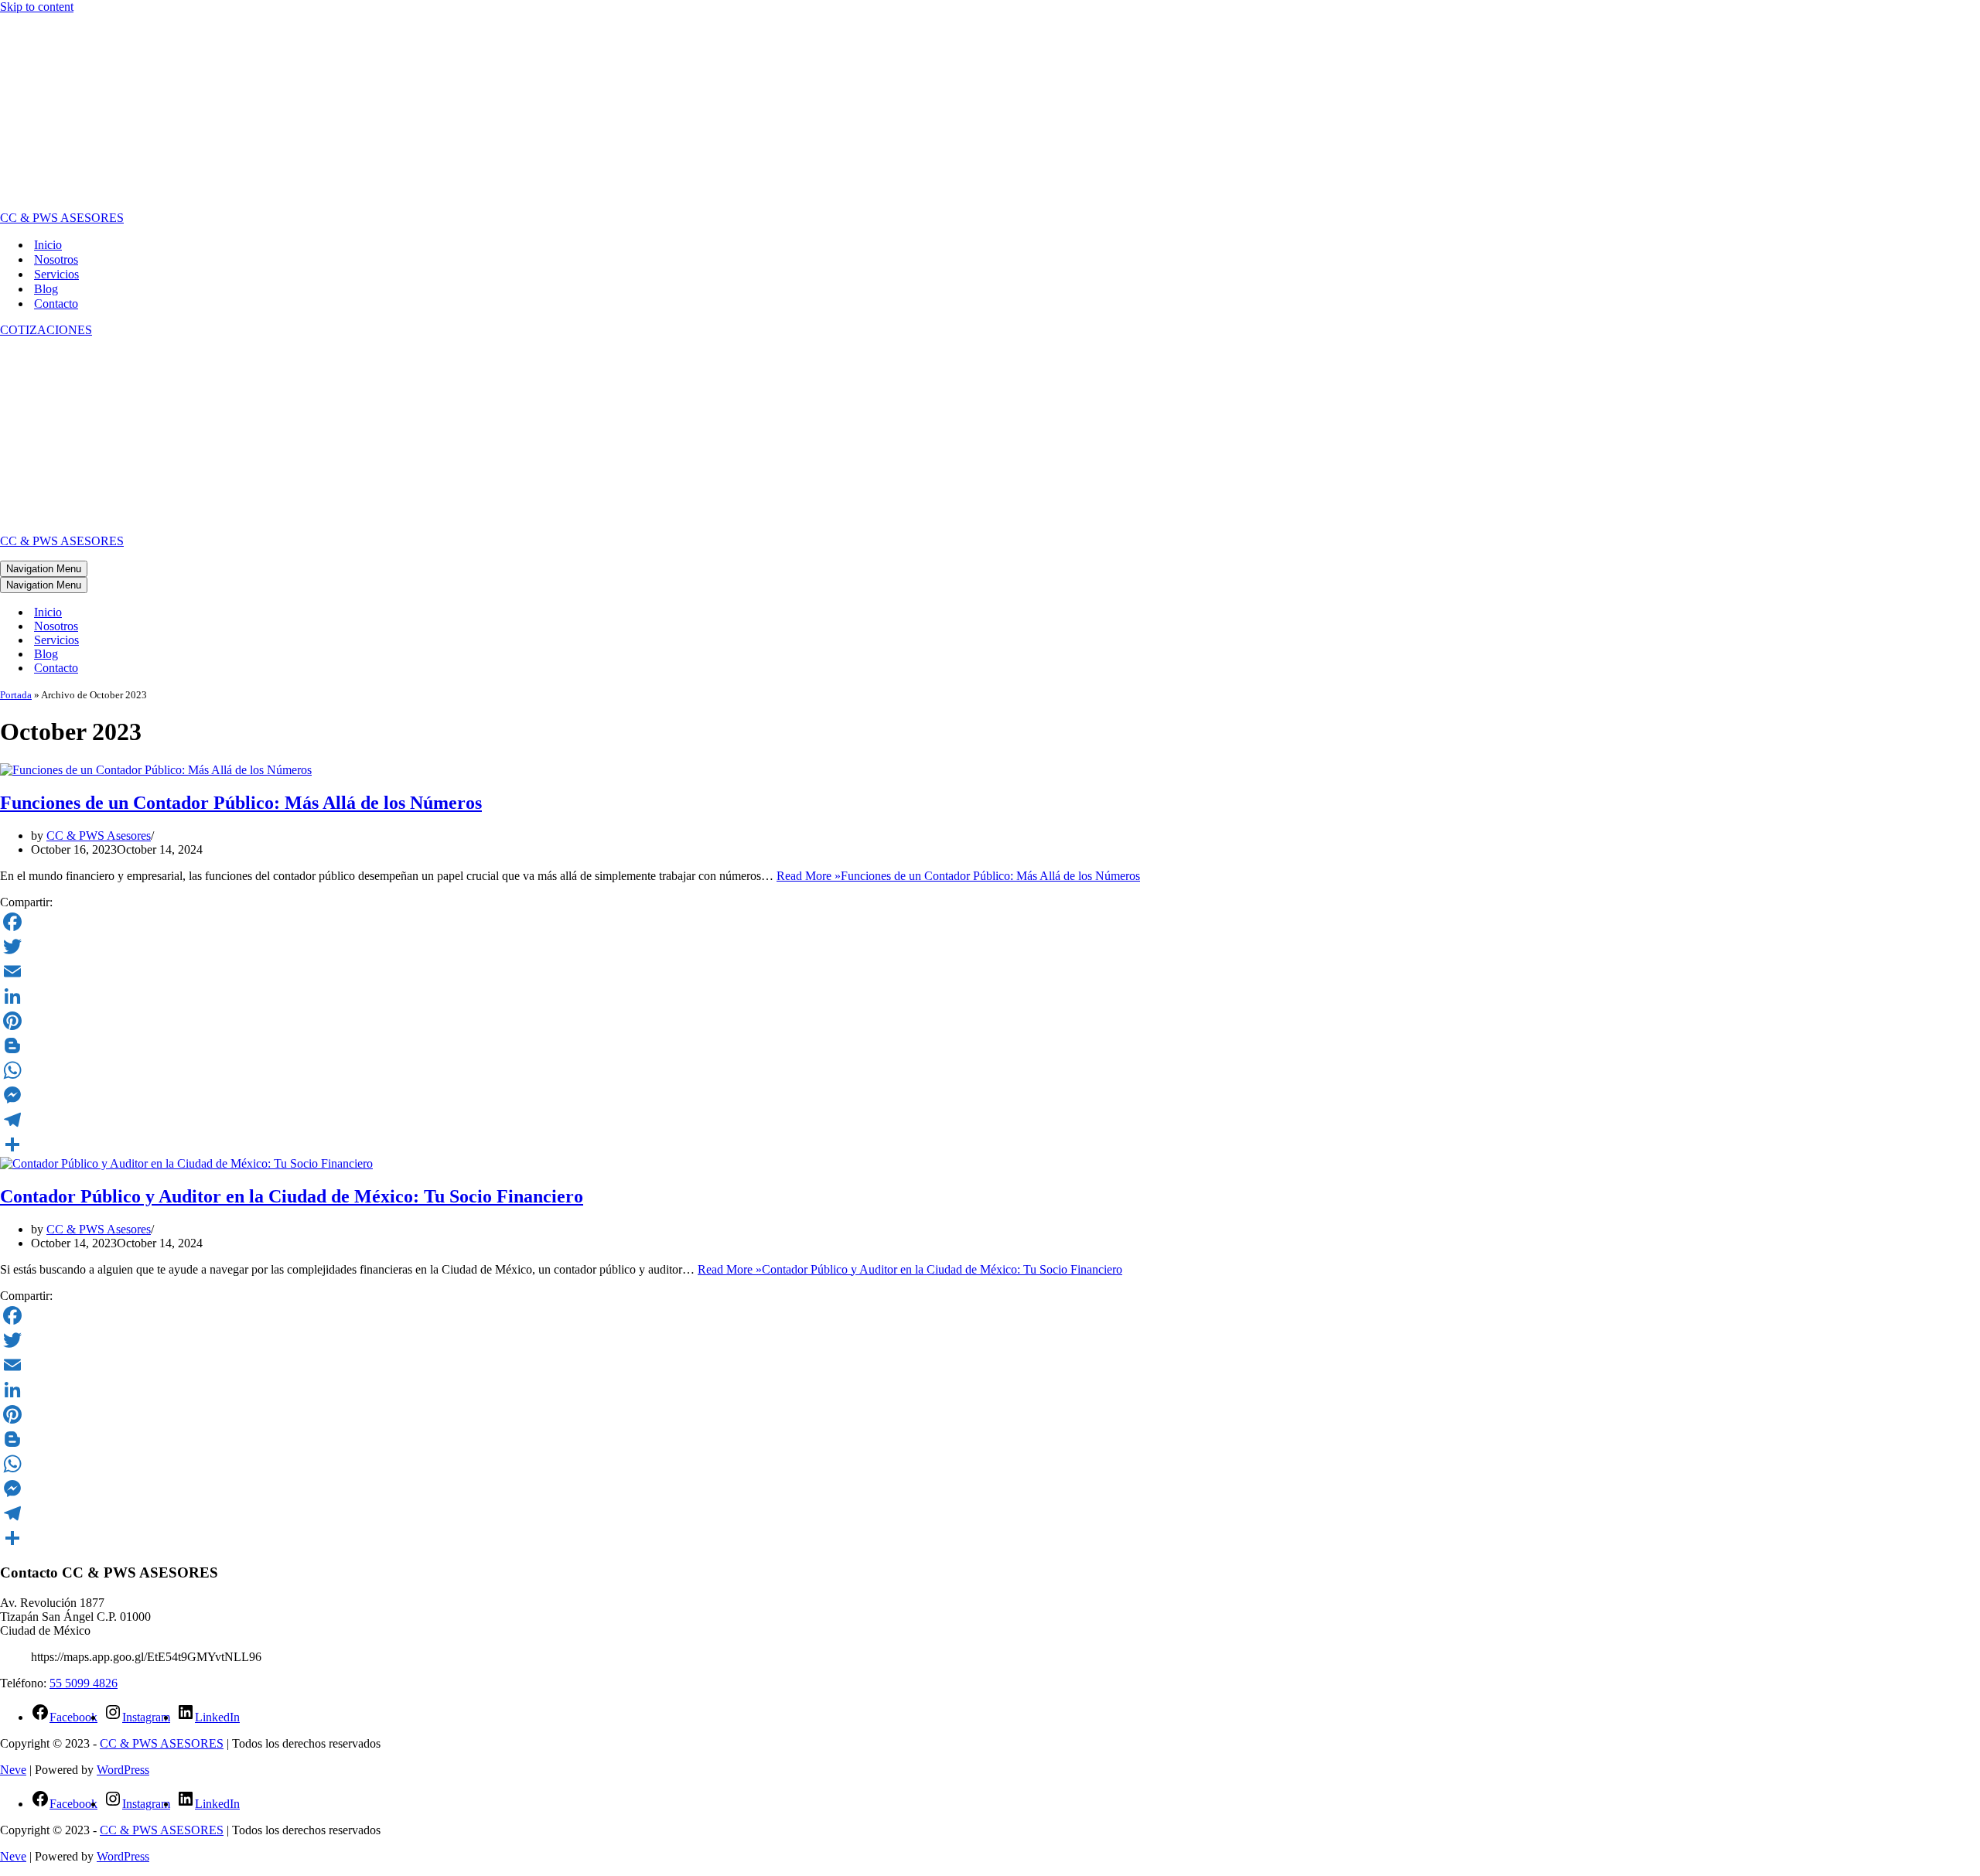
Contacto (56, 133)
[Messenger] (990, 753)
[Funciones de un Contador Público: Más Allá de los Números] (156, 428)
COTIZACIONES (46, 159)
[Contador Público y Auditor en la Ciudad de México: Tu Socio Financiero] (186, 822)
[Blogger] (990, 704)
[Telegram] (990, 778)
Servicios (56, 103)
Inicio (48, 74)
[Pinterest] (990, 679)
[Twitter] (990, 605)
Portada (16, 353)
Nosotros (56, 89)
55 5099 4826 (84, 1341)
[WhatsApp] (990, 728)
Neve (13, 1428)
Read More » (958, 534)
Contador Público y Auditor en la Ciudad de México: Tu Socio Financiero (292, 854)
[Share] (990, 803)
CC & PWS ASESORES (162, 1402)
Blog (46, 118)
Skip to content (37, 7)
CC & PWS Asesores (99, 494)
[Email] (990, 629)
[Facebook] (990, 580)
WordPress (123, 1428)
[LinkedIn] (990, 654)
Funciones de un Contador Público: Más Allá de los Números (241, 461)
